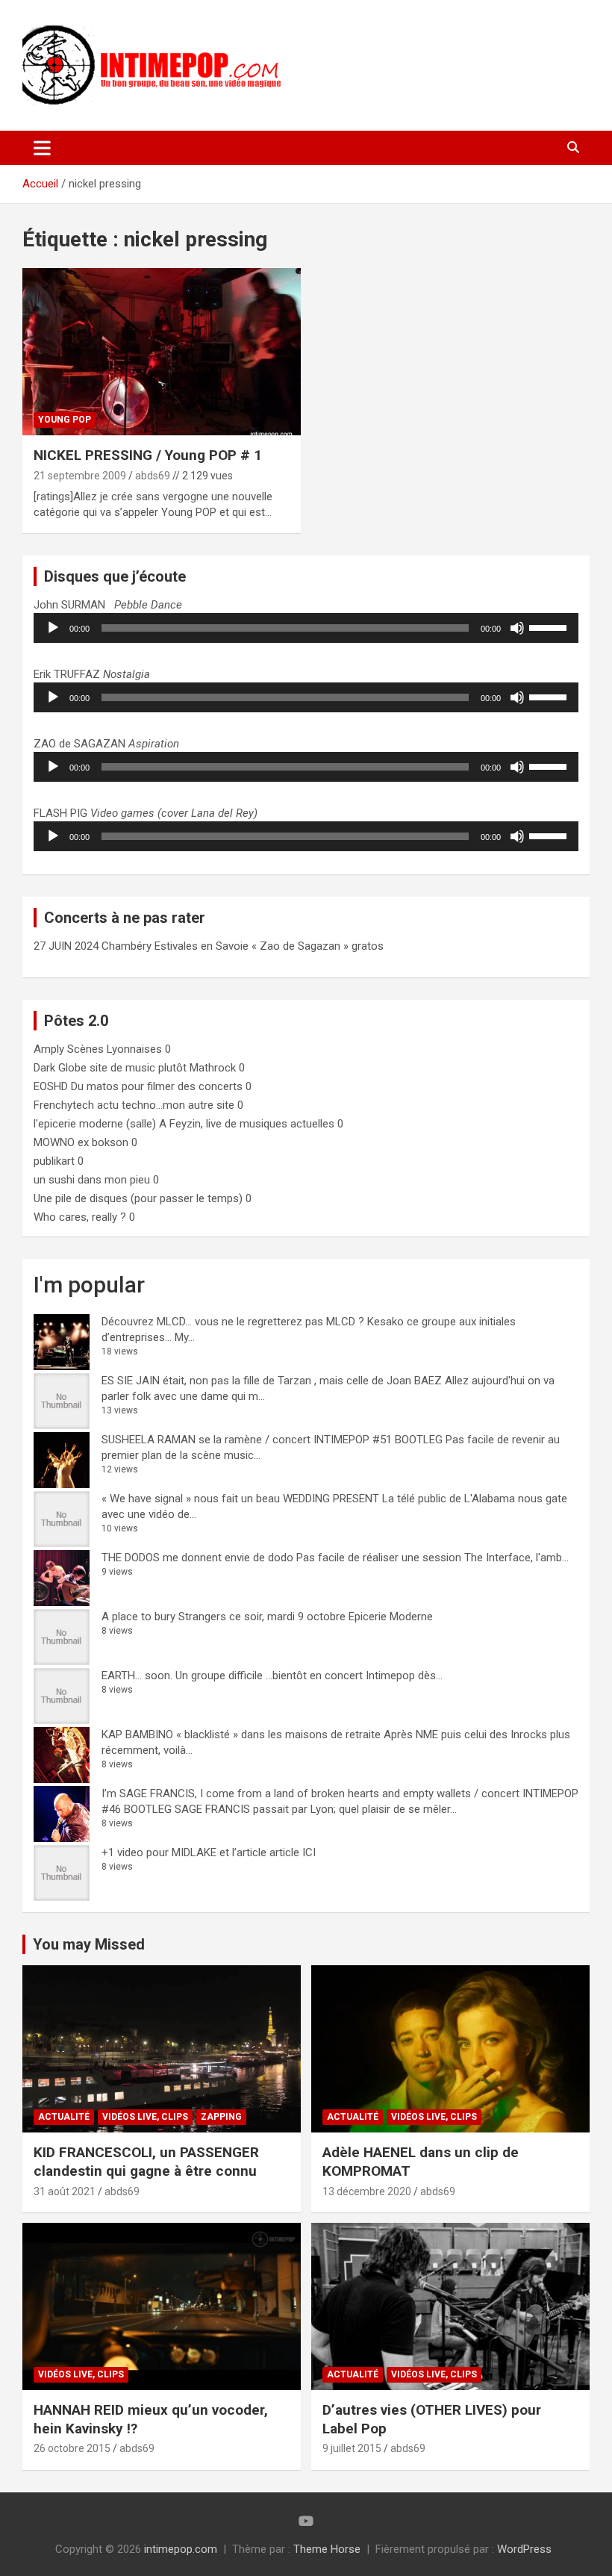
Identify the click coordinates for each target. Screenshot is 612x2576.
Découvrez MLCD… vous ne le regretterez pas (212, 1322)
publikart (54, 1161)
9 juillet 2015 (352, 2448)
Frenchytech (64, 1105)
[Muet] (517, 628)
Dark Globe (60, 1068)
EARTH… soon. (137, 1676)
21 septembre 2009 (80, 476)
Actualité (64, 2117)
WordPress (524, 2549)
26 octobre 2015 (72, 2448)
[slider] (550, 626)
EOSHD (51, 1086)
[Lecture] (53, 628)
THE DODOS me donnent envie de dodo (197, 1558)
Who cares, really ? (80, 1217)
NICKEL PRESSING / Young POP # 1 (148, 455)
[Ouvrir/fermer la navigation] (42, 148)
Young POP (65, 420)
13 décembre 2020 (367, 2191)
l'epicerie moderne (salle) (95, 1124)
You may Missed (89, 1944)
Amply (49, 1049)
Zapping (221, 2117)
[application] (306, 628)
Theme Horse (327, 2549)
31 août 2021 (65, 2191)
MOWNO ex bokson (81, 1142)
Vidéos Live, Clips (145, 2117)
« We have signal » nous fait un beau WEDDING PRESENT (240, 1499)
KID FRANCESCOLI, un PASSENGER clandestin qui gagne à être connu (146, 2162)
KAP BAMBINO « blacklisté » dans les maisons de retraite (241, 1735)
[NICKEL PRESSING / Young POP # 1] (162, 352)
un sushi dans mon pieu (92, 1180)
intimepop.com (181, 2549)
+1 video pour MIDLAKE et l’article (184, 1852)
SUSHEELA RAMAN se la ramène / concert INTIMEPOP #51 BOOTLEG (272, 1440)
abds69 (153, 476)
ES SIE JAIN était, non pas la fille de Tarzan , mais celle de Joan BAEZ (272, 1381)
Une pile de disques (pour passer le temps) (138, 1198)
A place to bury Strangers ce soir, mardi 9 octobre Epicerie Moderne (267, 1617)
